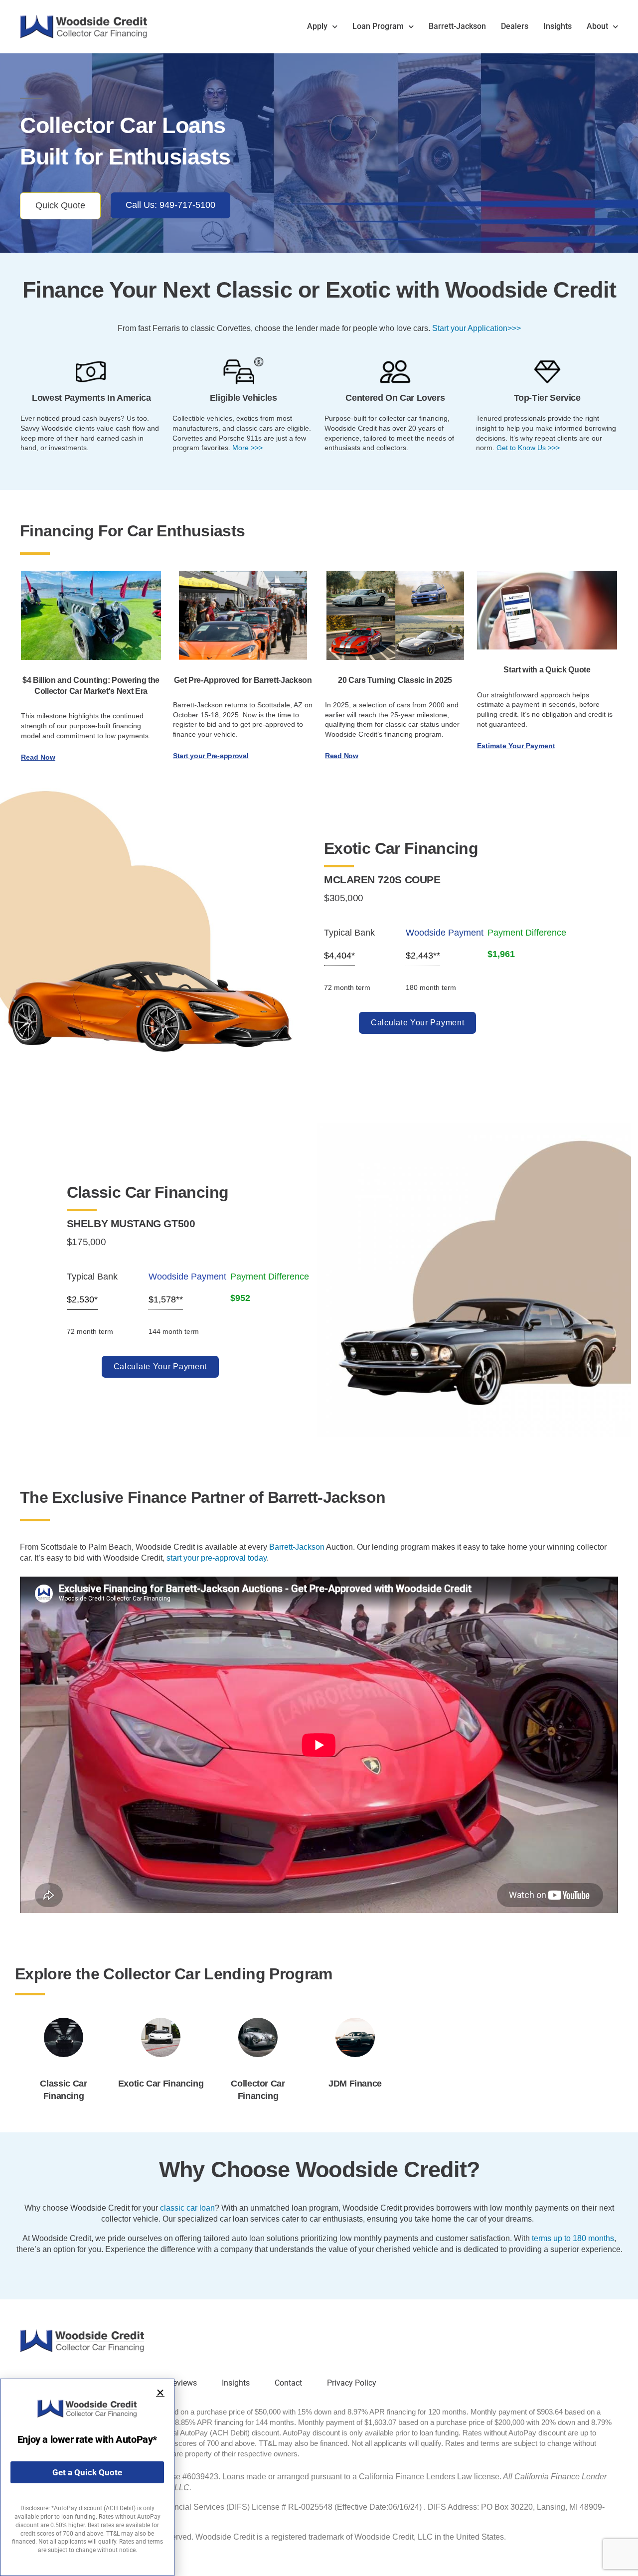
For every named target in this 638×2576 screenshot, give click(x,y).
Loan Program (378, 26)
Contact (288, 2383)
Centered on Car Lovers (395, 398)
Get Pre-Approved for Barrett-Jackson (243, 680)
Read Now (38, 757)
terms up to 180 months (573, 2238)
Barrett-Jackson (457, 26)
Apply (317, 26)
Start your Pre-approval (211, 756)
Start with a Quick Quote (547, 670)
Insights (558, 26)
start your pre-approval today (217, 1558)
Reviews (182, 2383)
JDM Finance (355, 2084)
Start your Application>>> (477, 328)
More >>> (247, 448)
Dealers (515, 26)
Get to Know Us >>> (528, 448)
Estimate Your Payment (516, 746)
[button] (160, 2393)
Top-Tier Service (547, 398)
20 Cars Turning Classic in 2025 (395, 680)
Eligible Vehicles (243, 398)
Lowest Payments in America (91, 398)
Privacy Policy (352, 2383)
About (597, 26)
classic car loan (187, 2208)
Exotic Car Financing (161, 2084)
